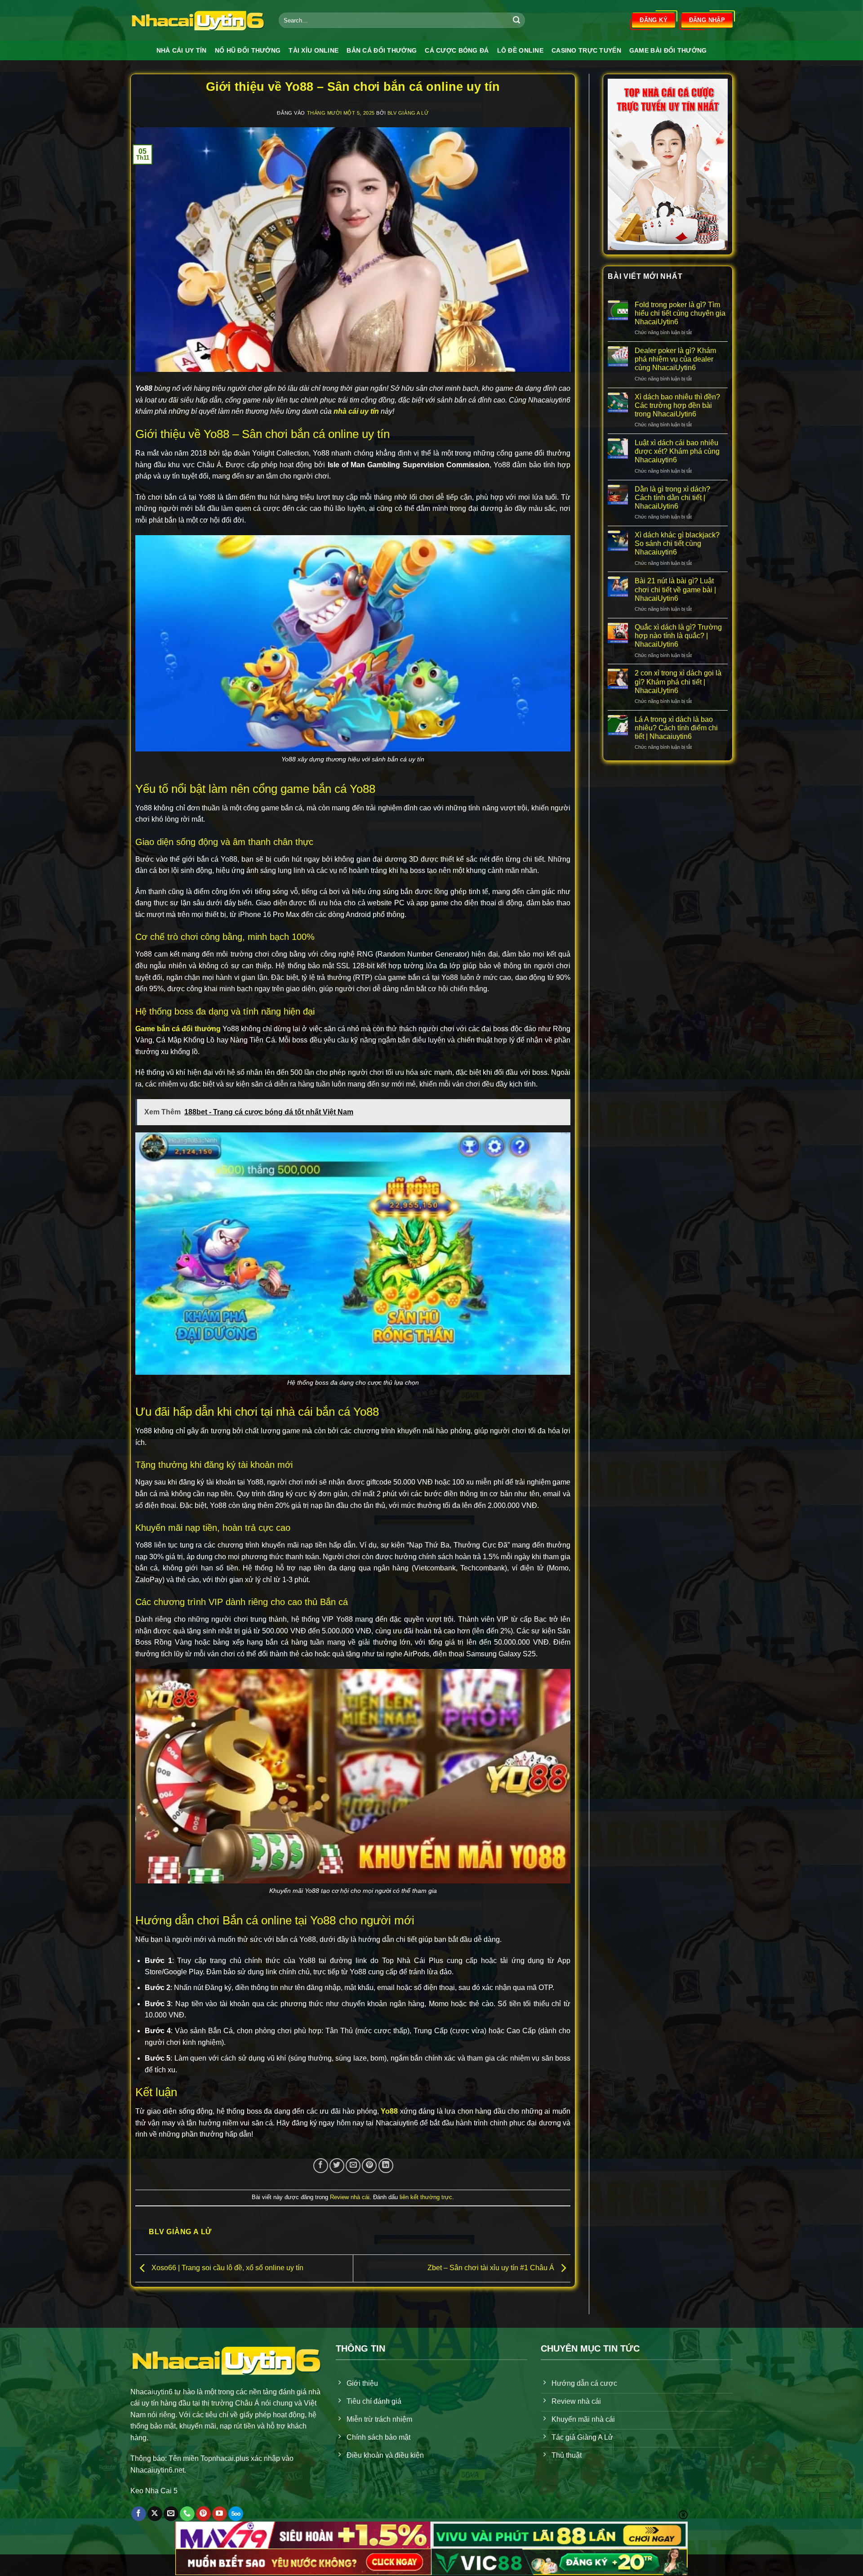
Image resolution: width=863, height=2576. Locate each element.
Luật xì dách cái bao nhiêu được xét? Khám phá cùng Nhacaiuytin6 (677, 451)
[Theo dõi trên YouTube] (220, 2514)
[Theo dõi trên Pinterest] (203, 2514)
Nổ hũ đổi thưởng (248, 50)
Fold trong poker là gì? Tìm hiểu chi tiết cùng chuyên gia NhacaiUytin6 (680, 313)
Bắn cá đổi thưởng (382, 50)
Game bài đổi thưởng (668, 50)
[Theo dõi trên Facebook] (139, 2514)
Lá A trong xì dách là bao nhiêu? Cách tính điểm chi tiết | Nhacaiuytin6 (676, 728)
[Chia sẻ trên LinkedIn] (386, 2166)
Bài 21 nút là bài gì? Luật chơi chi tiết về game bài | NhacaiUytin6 (675, 589)
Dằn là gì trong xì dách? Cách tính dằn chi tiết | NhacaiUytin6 (672, 498)
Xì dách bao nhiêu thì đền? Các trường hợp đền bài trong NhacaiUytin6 (677, 405)
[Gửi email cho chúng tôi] (171, 2514)
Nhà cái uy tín (182, 50)
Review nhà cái (350, 2197)
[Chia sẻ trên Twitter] (337, 2166)
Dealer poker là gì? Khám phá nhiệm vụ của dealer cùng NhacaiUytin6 (675, 359)
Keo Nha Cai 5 (154, 2491)
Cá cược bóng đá (457, 50)
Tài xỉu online (314, 50)
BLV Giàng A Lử (408, 113)
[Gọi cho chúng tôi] (187, 2514)
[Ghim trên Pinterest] (369, 2166)
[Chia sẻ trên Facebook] (321, 2166)
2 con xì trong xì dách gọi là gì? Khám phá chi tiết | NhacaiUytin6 (678, 682)
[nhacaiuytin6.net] (198, 20)
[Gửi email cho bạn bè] (353, 2166)
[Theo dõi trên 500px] (236, 2514)
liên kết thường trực (426, 2197)
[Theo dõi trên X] (155, 2514)
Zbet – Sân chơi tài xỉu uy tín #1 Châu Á (492, 2268)
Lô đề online (520, 50)
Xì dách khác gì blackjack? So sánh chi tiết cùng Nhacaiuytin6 (677, 543)
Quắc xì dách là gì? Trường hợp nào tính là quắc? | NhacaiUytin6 (678, 636)
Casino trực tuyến (586, 50)
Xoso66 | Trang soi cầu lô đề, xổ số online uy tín (227, 2268)
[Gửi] (516, 20)
